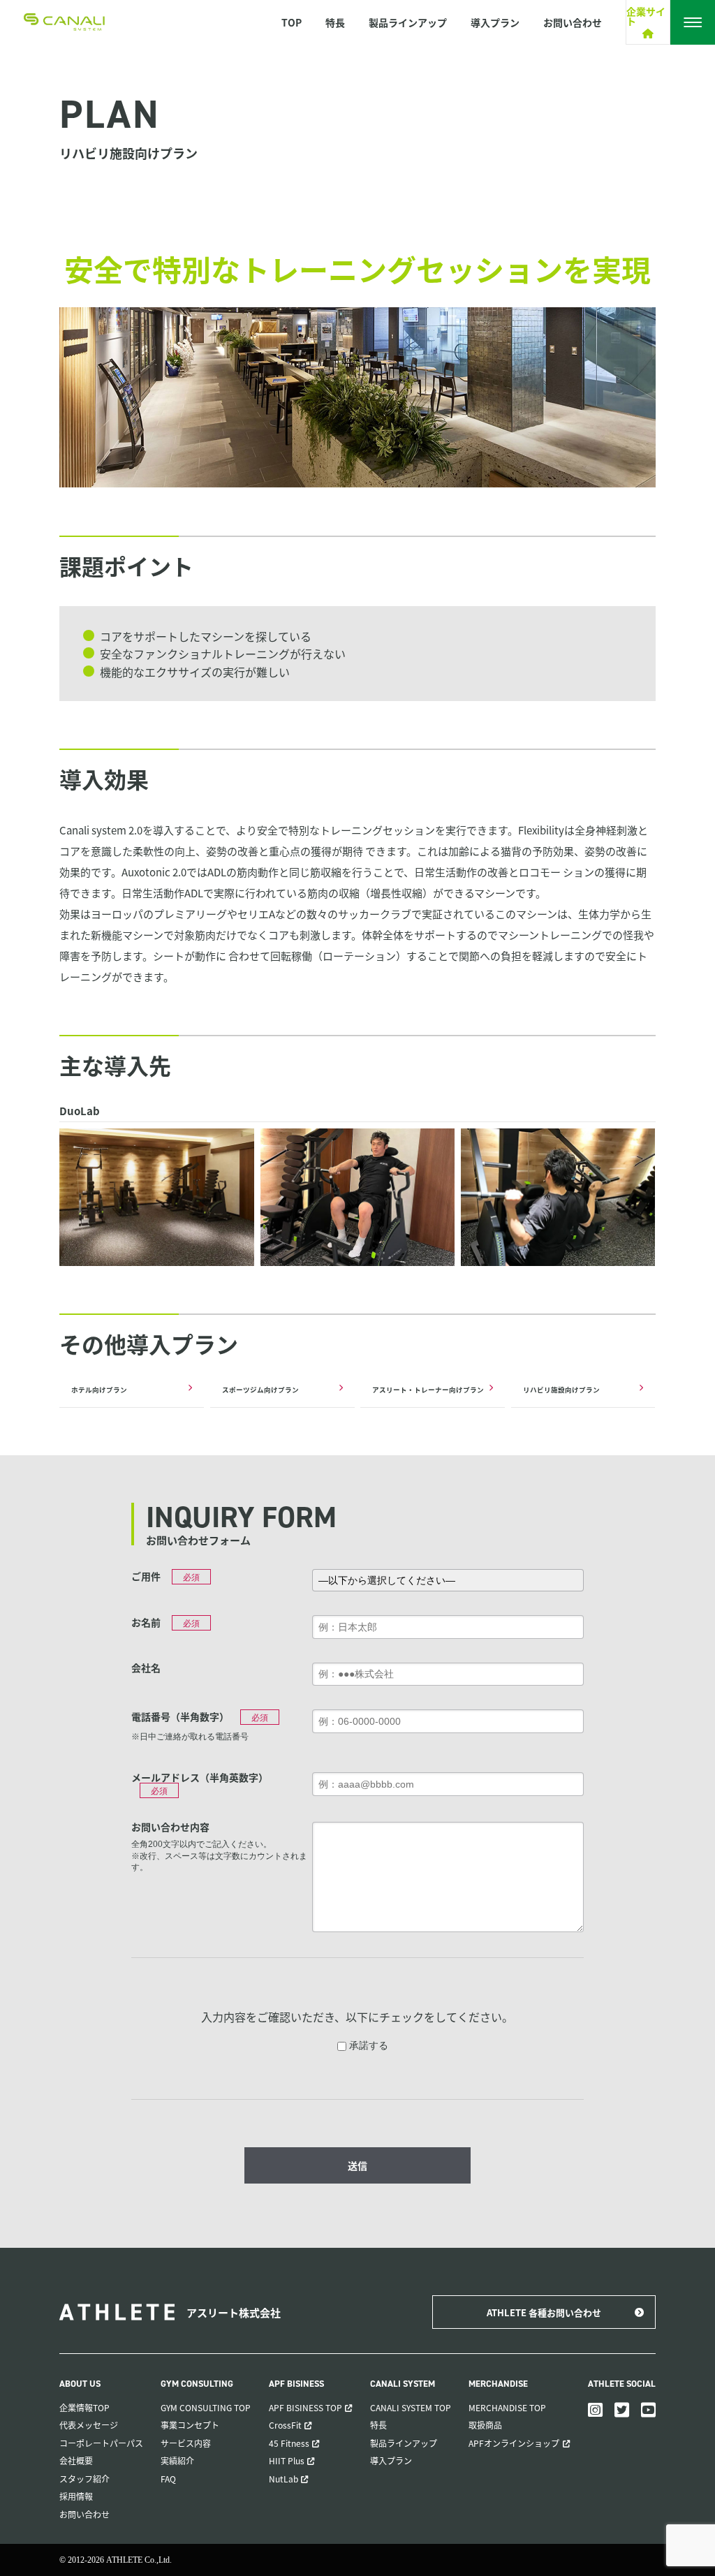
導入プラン (495, 22)
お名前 (146, 1622)
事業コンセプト (190, 2425)
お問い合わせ (573, 22)
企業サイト (646, 17)
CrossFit (285, 2425)
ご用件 (146, 1576)
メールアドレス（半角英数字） (200, 1777)
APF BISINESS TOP (305, 2407)
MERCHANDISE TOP (507, 2407)
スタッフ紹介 (84, 2479)
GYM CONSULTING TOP (206, 2407)
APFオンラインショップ (514, 2443)
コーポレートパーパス (101, 2443)
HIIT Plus (287, 2460)
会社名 (146, 1668)
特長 (335, 22)
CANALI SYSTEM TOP (411, 2407)
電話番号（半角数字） (180, 1716)
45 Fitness (289, 2443)
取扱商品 (485, 2425)
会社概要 (76, 2460)
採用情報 (76, 2496)
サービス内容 (186, 2443)
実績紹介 (177, 2460)
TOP (292, 22)
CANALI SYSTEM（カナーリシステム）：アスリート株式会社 (64, 22)
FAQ (168, 2479)
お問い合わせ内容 (170, 1827)
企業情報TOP (84, 2407)
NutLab (283, 2479)
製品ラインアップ (408, 22)
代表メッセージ (89, 2425)
